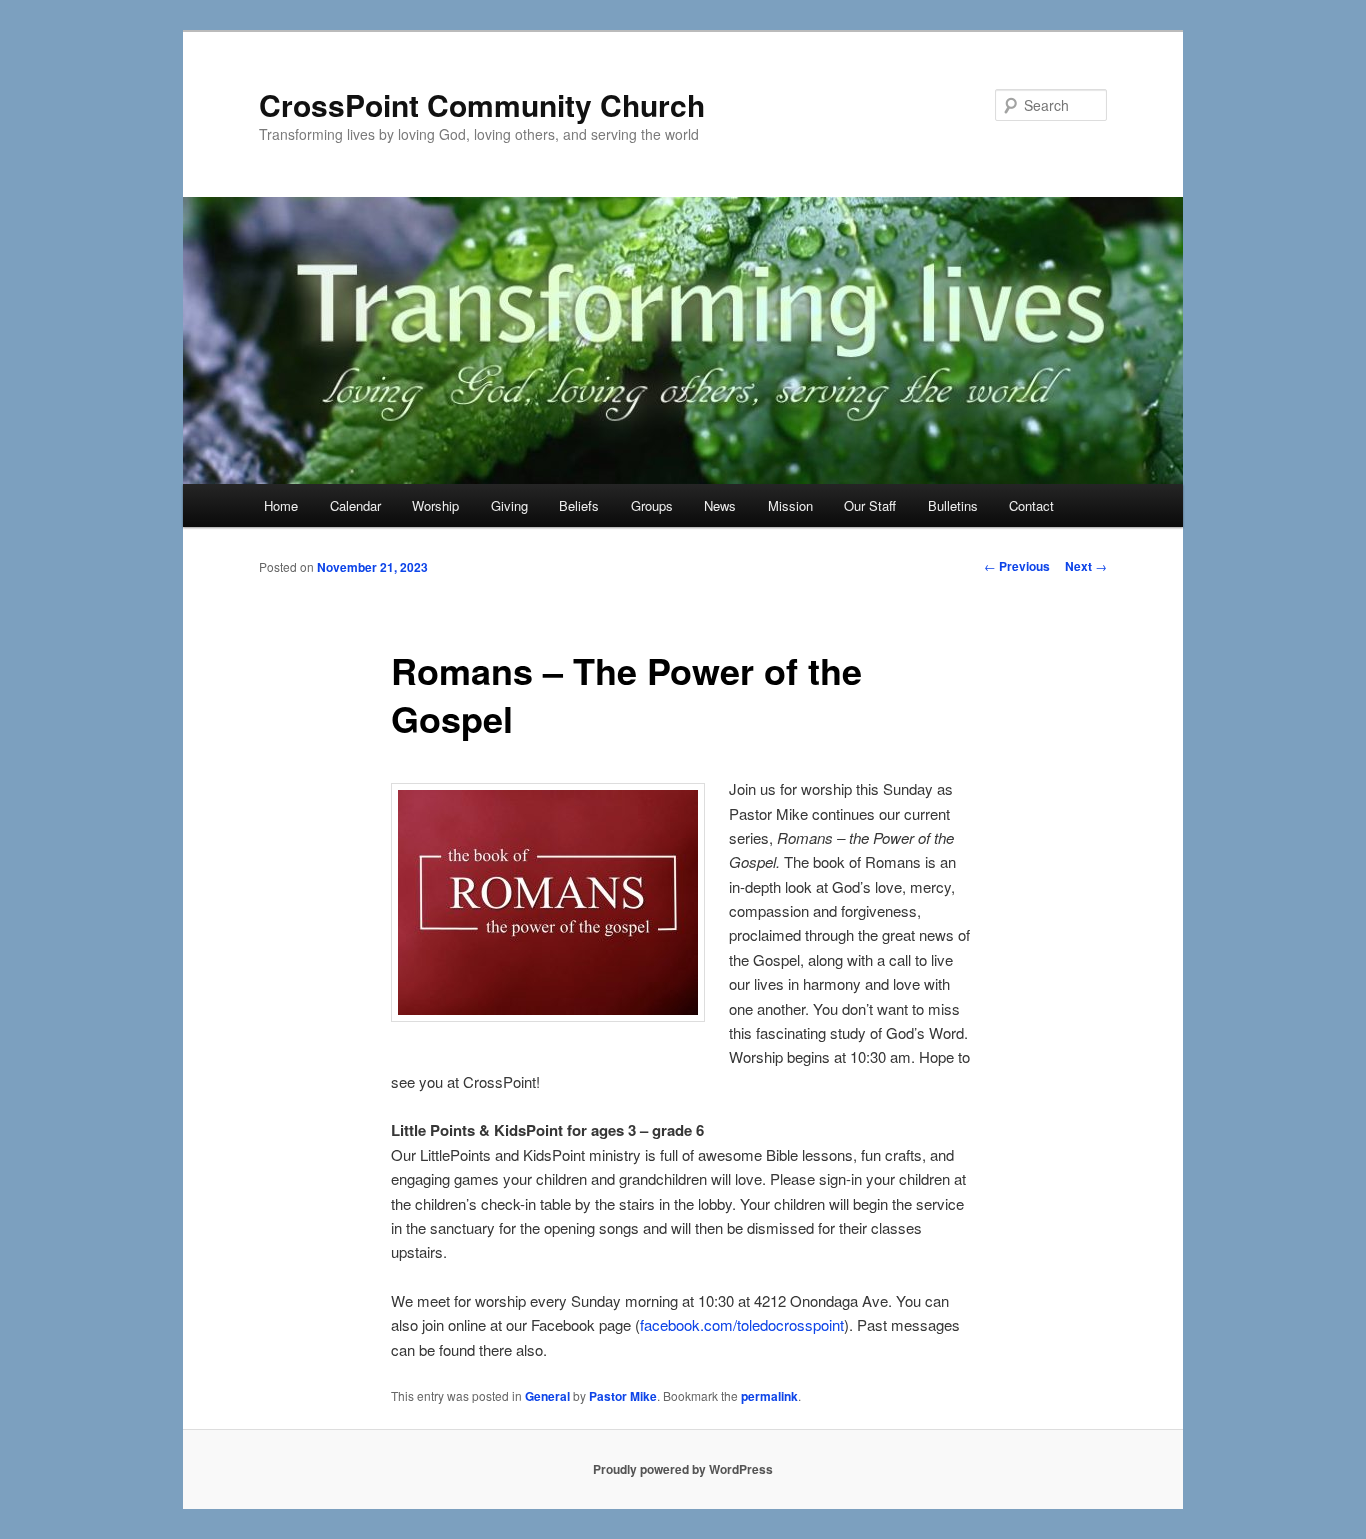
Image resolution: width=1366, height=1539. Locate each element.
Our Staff (870, 505)
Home (281, 505)
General (547, 1396)
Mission (790, 505)
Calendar (355, 505)
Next (1086, 566)
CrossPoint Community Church (482, 104)
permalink (769, 1396)
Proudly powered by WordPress (683, 1469)
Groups (652, 505)
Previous (1017, 566)
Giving (509, 505)
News (720, 505)
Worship (435, 505)
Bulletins (953, 505)
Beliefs (579, 505)
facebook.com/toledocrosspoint (742, 1324)
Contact (1031, 505)
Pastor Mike (623, 1396)
